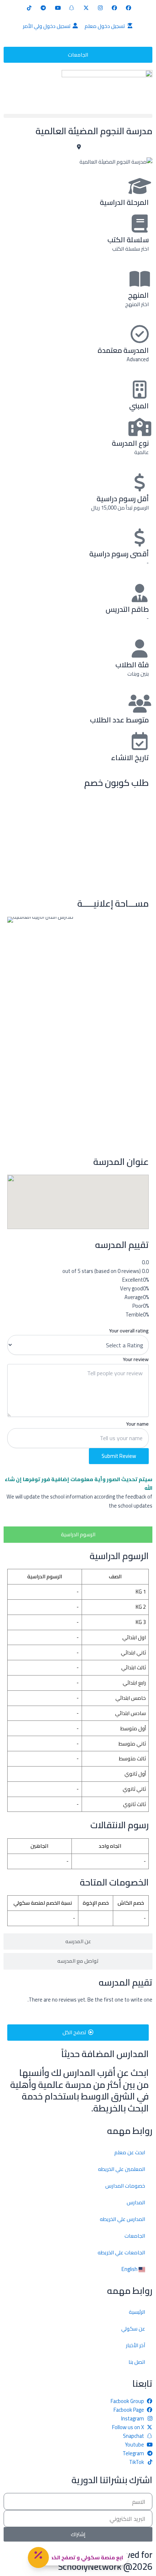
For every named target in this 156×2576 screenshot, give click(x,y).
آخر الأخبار (136, 2345)
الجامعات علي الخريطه (121, 2252)
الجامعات (135, 2236)
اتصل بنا (137, 2362)
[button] (78, 116)
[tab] (78, 1535)
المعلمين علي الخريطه (122, 2169)
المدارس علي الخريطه (122, 2219)
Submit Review (119, 1456)
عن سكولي (133, 2328)
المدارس (136, 2202)
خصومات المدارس (125, 2186)
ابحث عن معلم (130, 2152)
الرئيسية (137, 2312)
